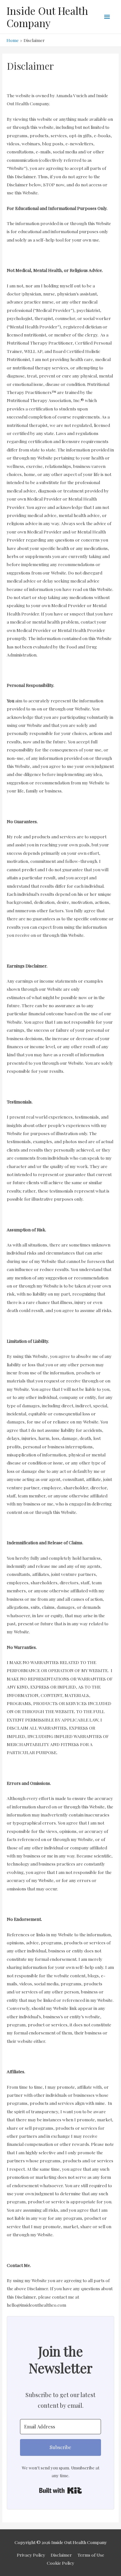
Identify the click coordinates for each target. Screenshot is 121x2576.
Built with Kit (60, 2490)
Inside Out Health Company (47, 17)
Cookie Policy (60, 2563)
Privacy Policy (31, 2555)
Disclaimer (61, 2555)
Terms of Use (91, 2555)
